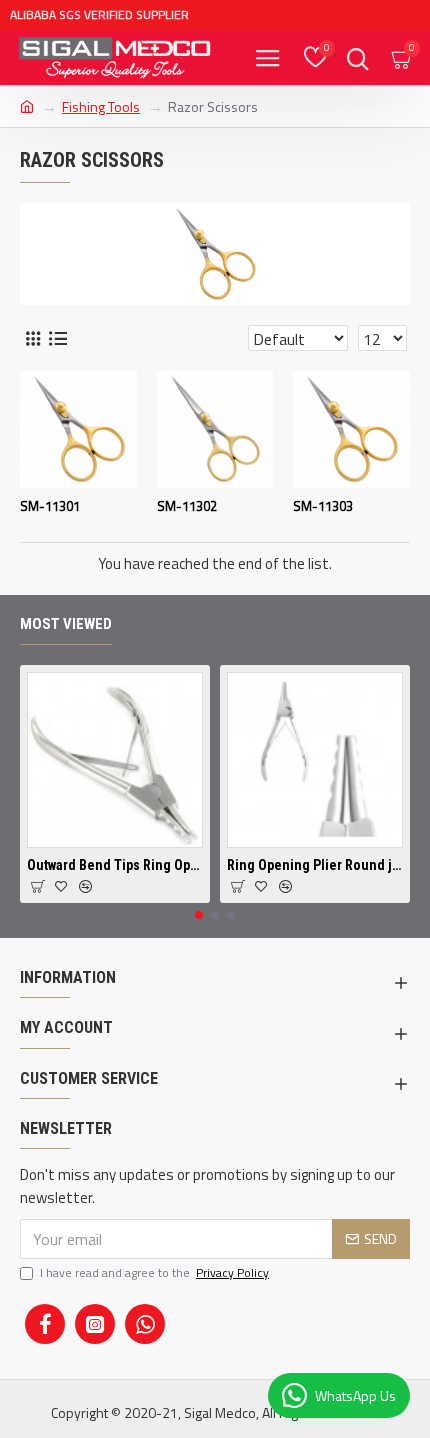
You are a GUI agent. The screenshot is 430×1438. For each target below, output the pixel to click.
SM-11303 (323, 506)
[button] (199, 915)
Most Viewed (66, 624)
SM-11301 (50, 506)
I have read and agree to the (154, 1273)
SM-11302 (187, 506)
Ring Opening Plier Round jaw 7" (315, 865)
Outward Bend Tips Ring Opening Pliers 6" (115, 865)
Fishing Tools (101, 106)
